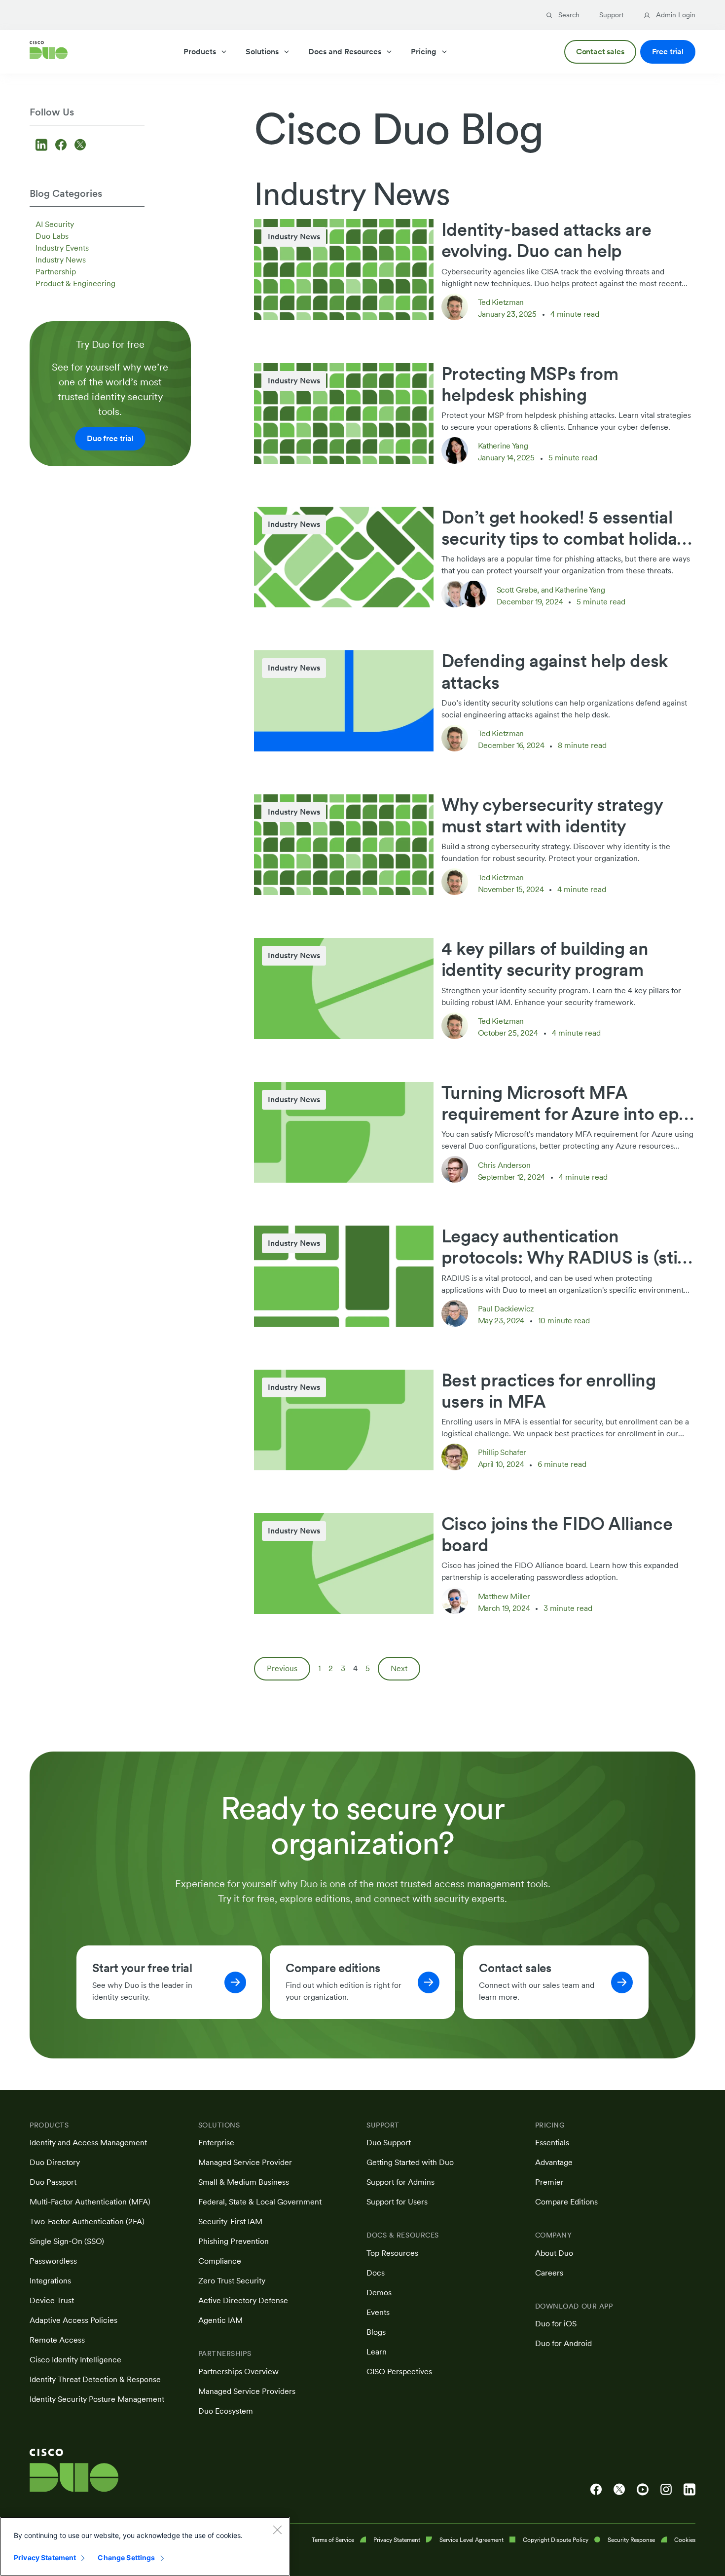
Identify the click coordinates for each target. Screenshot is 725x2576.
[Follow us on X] (80, 146)
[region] (145, 2546)
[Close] (277, 2530)
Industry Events (62, 248)
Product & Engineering (75, 283)
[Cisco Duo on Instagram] (666, 2490)
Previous (282, 1668)
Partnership (56, 272)
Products (200, 52)
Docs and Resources (345, 52)
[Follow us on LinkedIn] (43, 146)
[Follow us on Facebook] (62, 146)
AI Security (55, 224)
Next (399, 1668)
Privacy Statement (45, 2557)
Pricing (424, 52)
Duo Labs (52, 236)
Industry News (61, 260)
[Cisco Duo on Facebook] (596, 2490)
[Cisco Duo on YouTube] (643, 2490)
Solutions (262, 52)
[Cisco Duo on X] (619, 2490)
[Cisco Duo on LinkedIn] (689, 2490)
